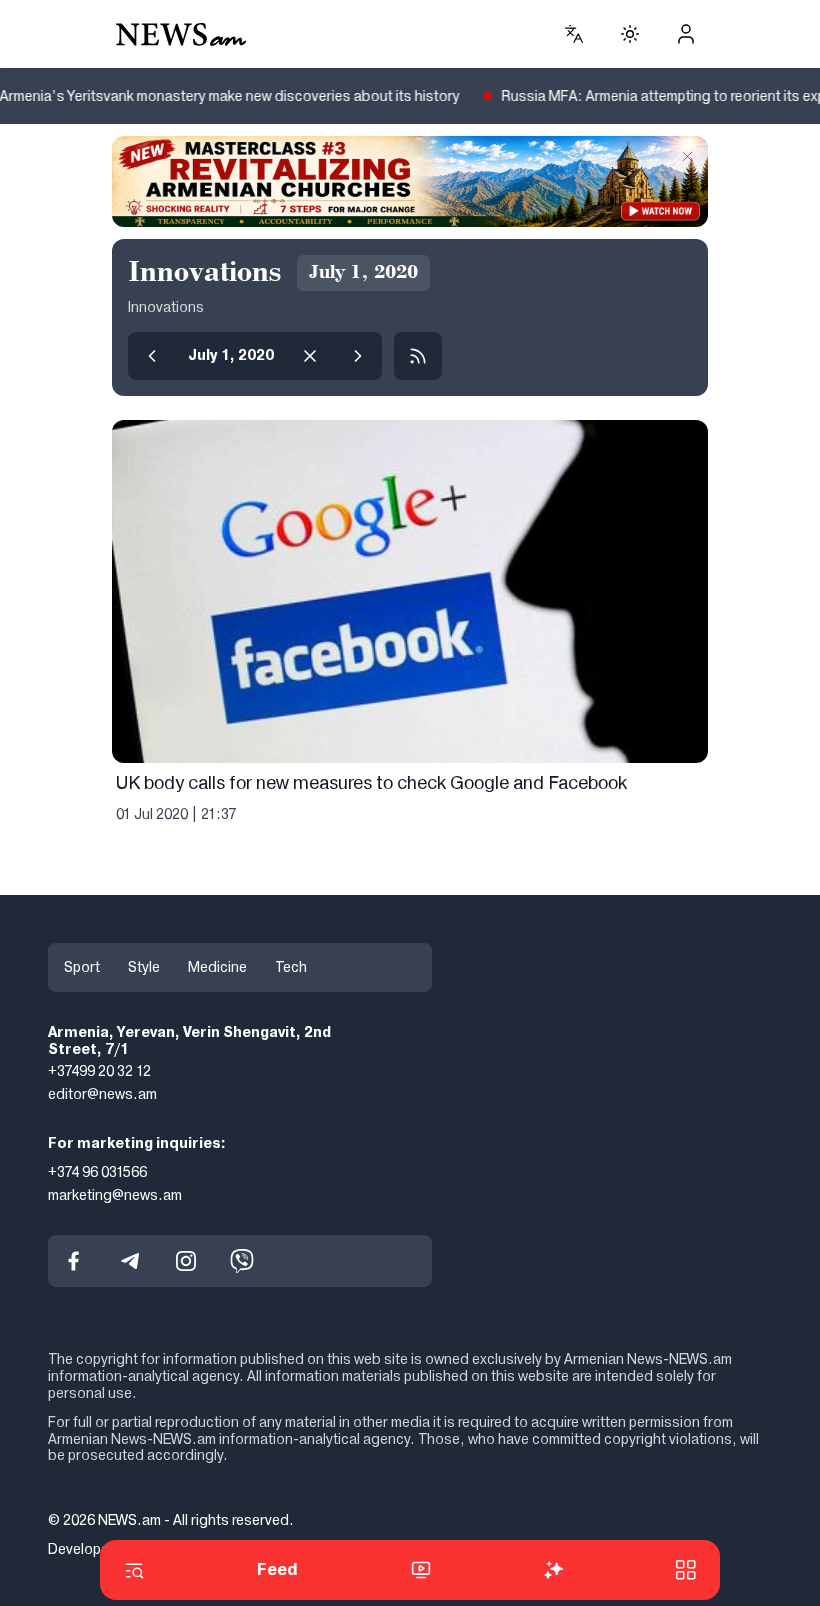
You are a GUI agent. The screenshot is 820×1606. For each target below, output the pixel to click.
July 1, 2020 (231, 355)
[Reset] (310, 356)
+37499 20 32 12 (99, 1072)
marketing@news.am (115, 1195)
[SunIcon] (630, 34)
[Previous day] (152, 356)
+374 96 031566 (97, 1172)
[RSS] (418, 356)
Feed (277, 1569)
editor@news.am (102, 1094)
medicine (217, 967)
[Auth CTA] (686, 34)
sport (82, 967)
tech (291, 967)
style (144, 967)
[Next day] (358, 356)
